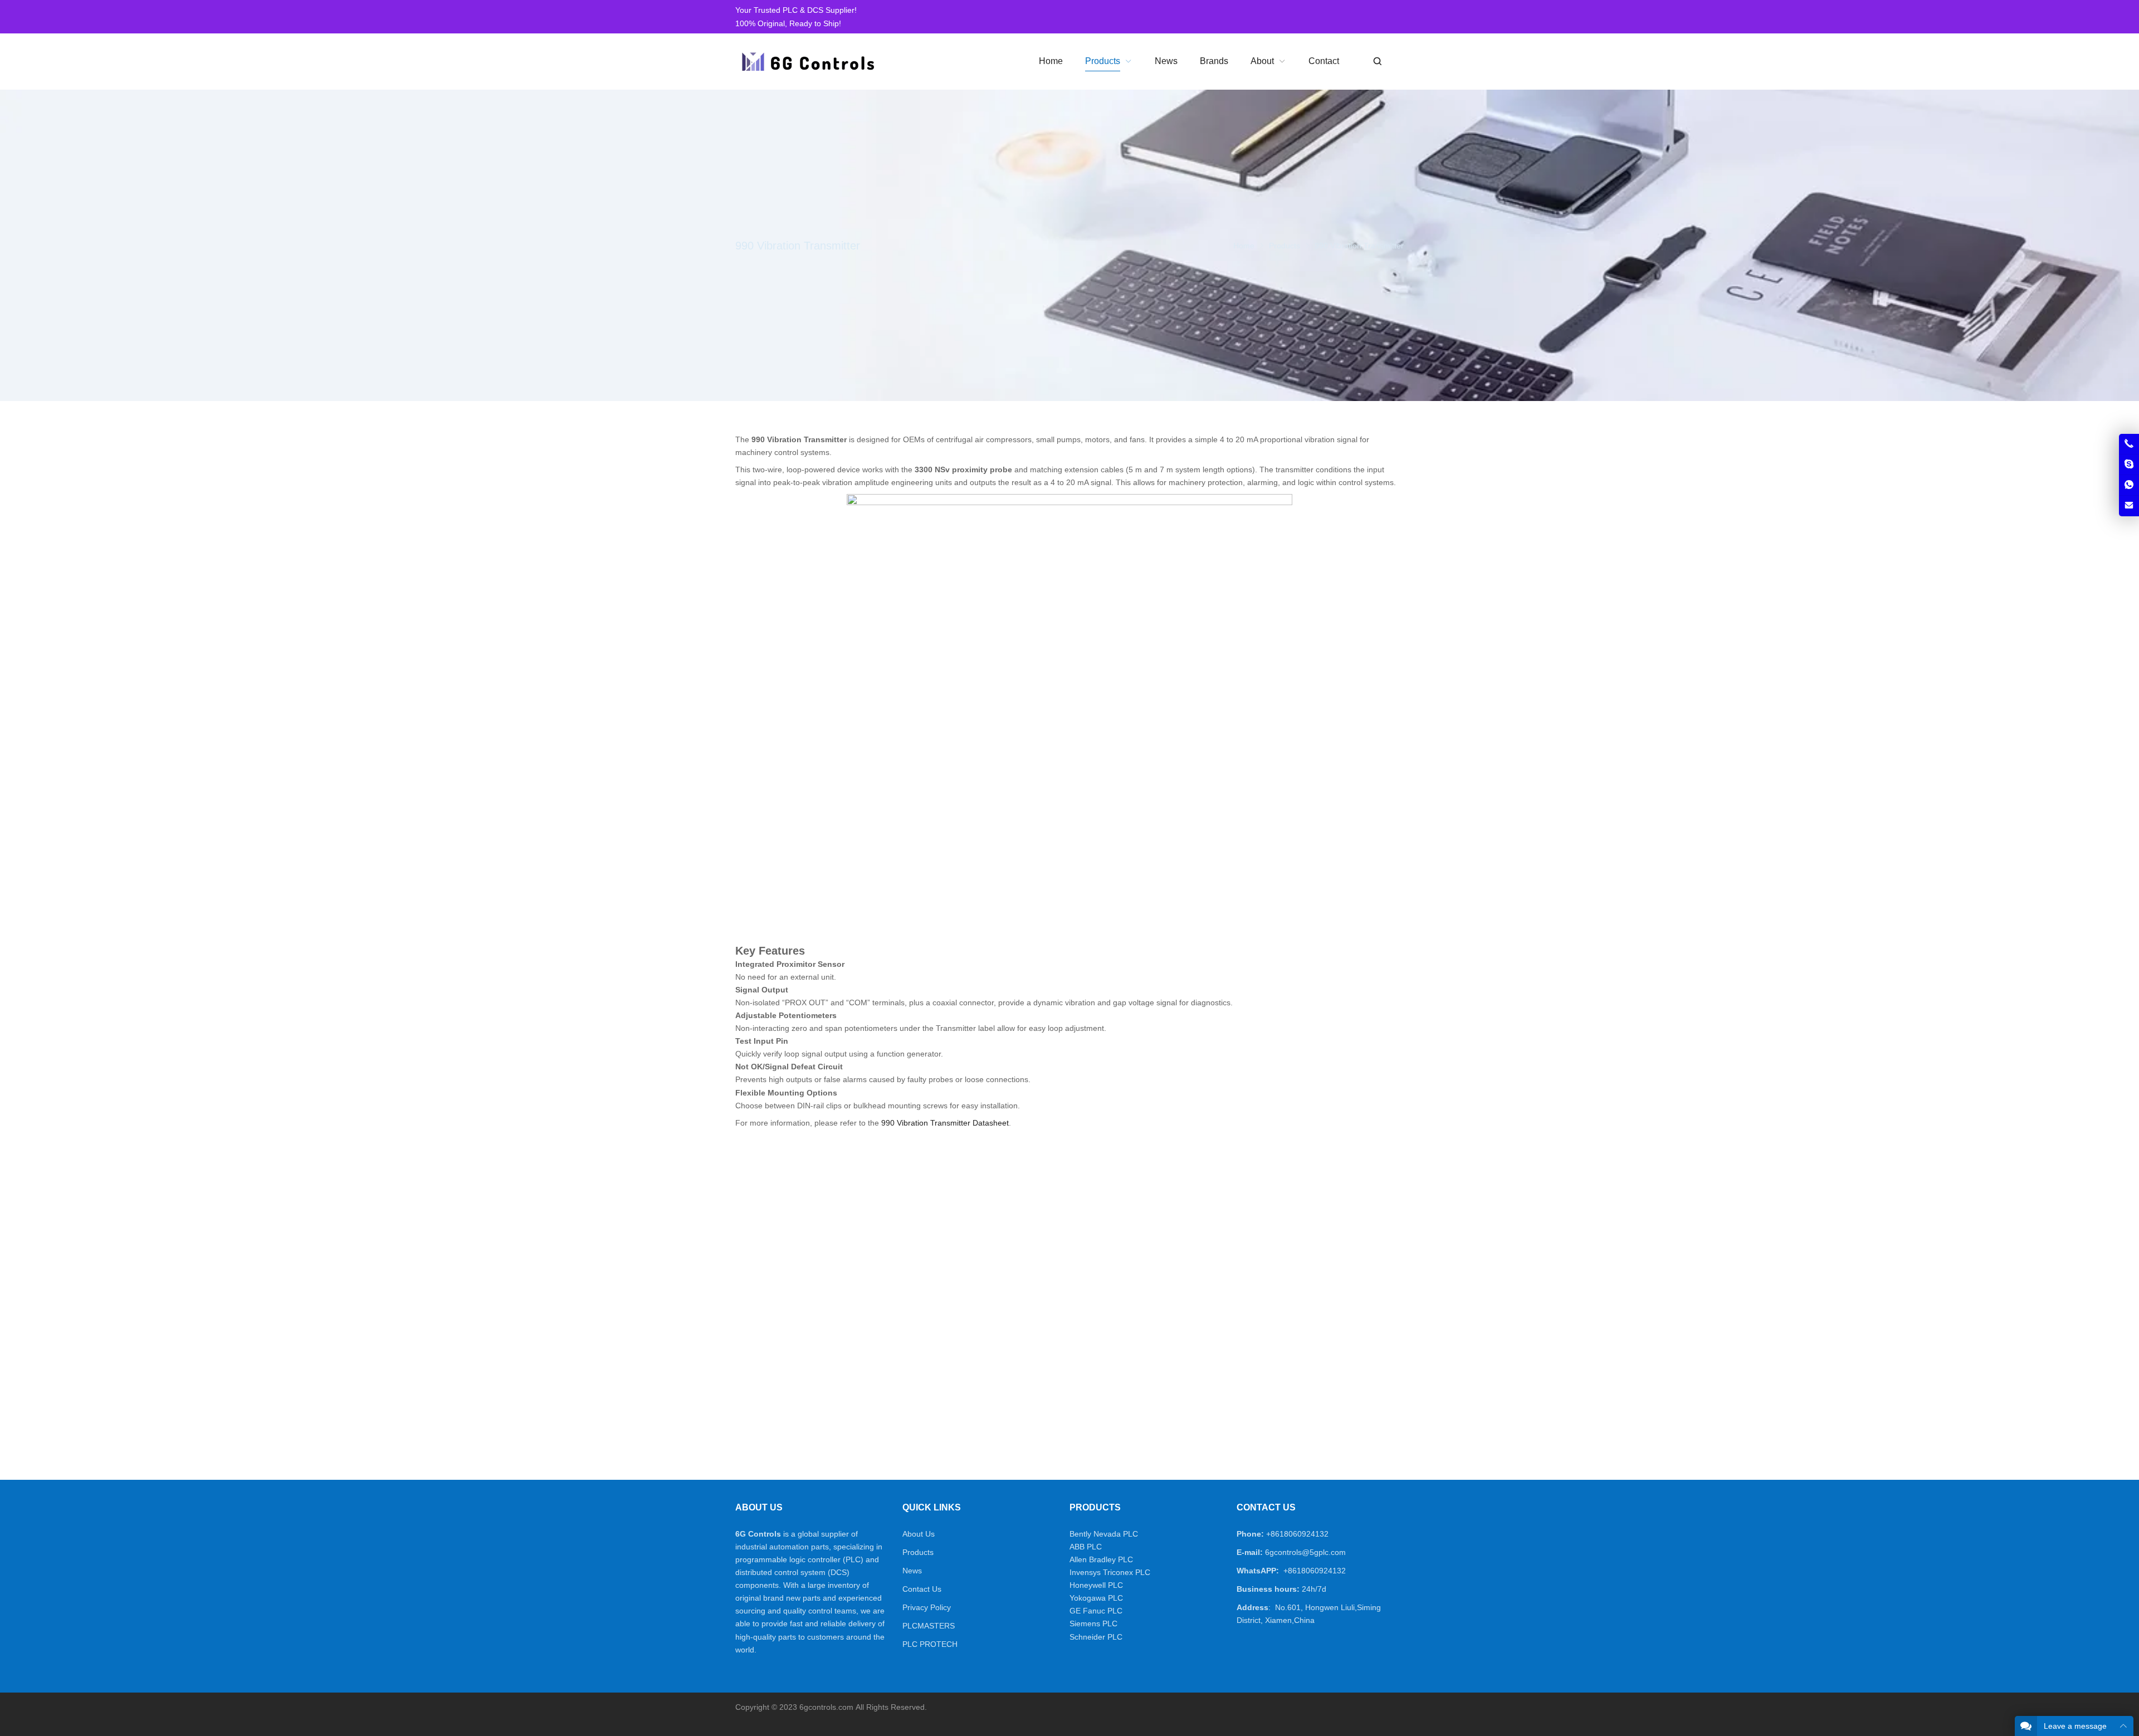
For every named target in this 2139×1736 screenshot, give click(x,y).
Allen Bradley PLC (1101, 1559)
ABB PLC (1086, 1547)
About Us (919, 1534)
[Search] (1377, 62)
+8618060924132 (1297, 1534)
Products (918, 1552)
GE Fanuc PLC (1096, 1611)
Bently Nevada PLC (1104, 1534)
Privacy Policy (927, 1607)
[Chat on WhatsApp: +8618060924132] (2129, 485)
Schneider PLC (1096, 1637)
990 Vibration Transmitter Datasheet (945, 1123)
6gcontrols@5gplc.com (1305, 1552)
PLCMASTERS (929, 1626)
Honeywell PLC (1096, 1585)
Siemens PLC (1093, 1623)
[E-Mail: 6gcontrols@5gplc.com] (2129, 506)
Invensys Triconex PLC (1110, 1572)
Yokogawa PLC (1096, 1598)
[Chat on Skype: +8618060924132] (2129, 464)
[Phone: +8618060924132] (2129, 444)
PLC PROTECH (930, 1644)
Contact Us (922, 1589)
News (912, 1571)
